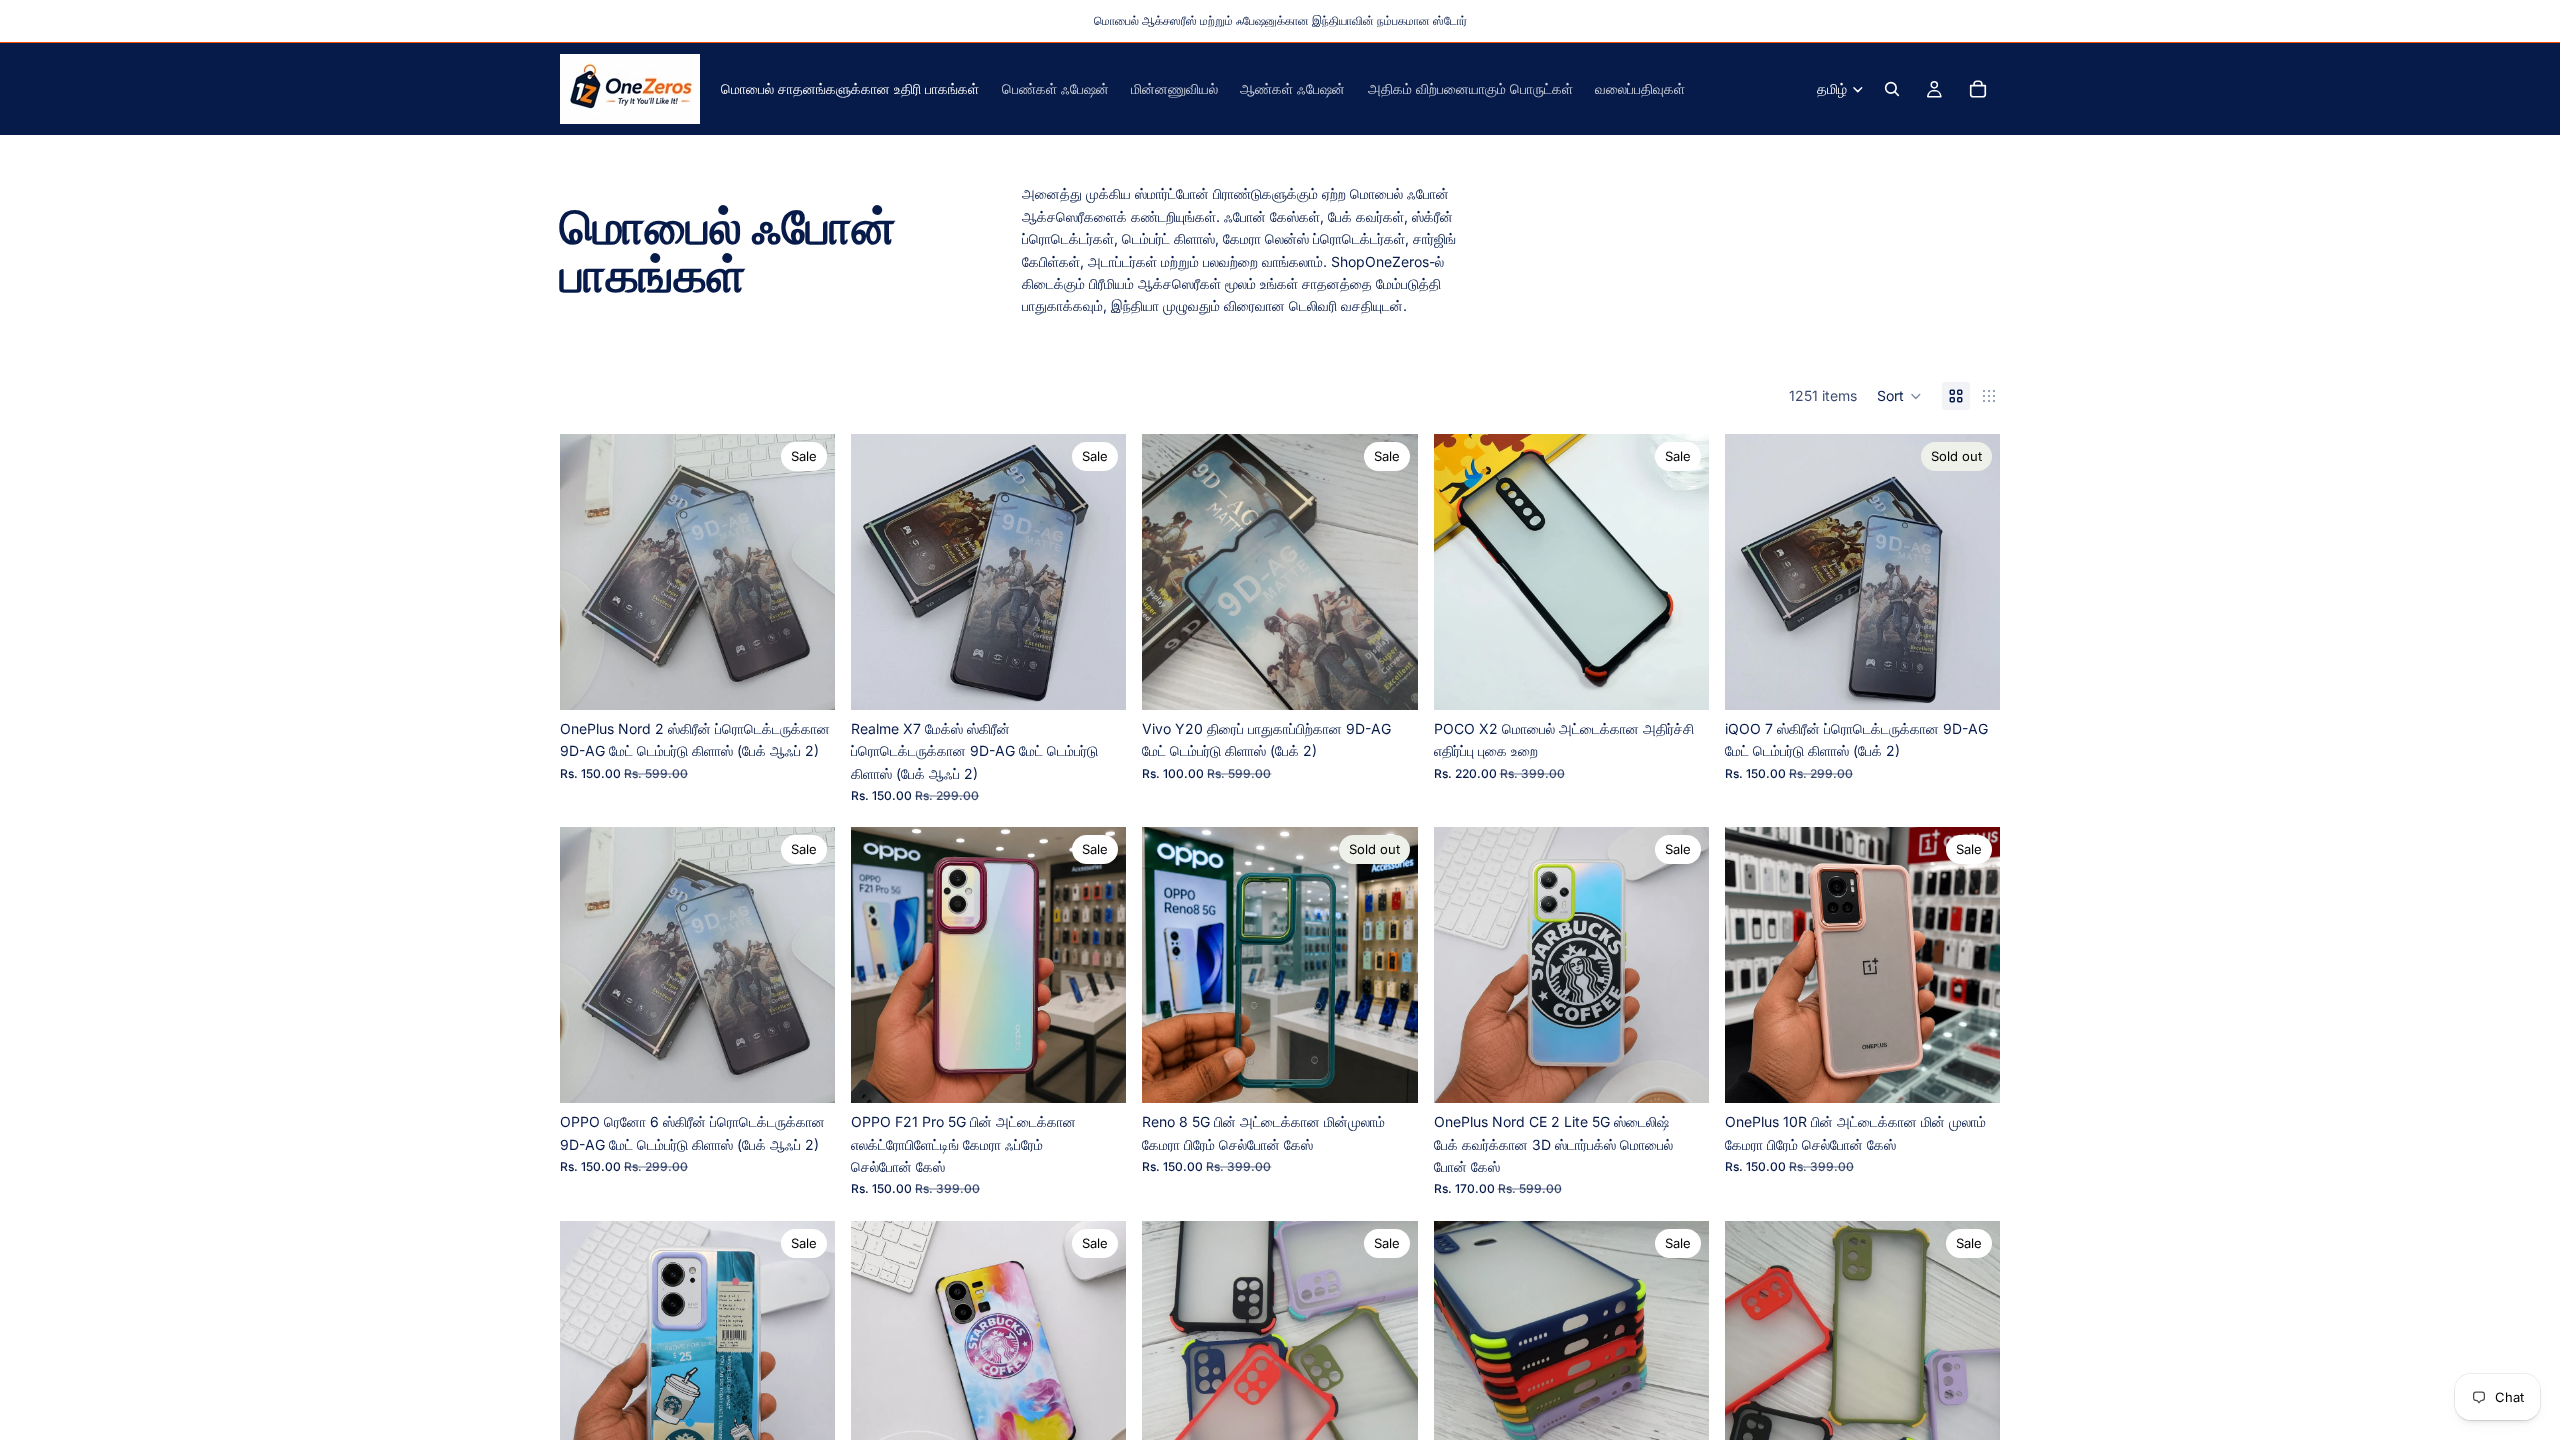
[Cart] (1978, 89)
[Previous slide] (590, 572)
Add (821, 678)
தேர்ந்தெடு (1695, 678)
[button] (1899, 396)
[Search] (1892, 89)
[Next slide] (805, 572)
